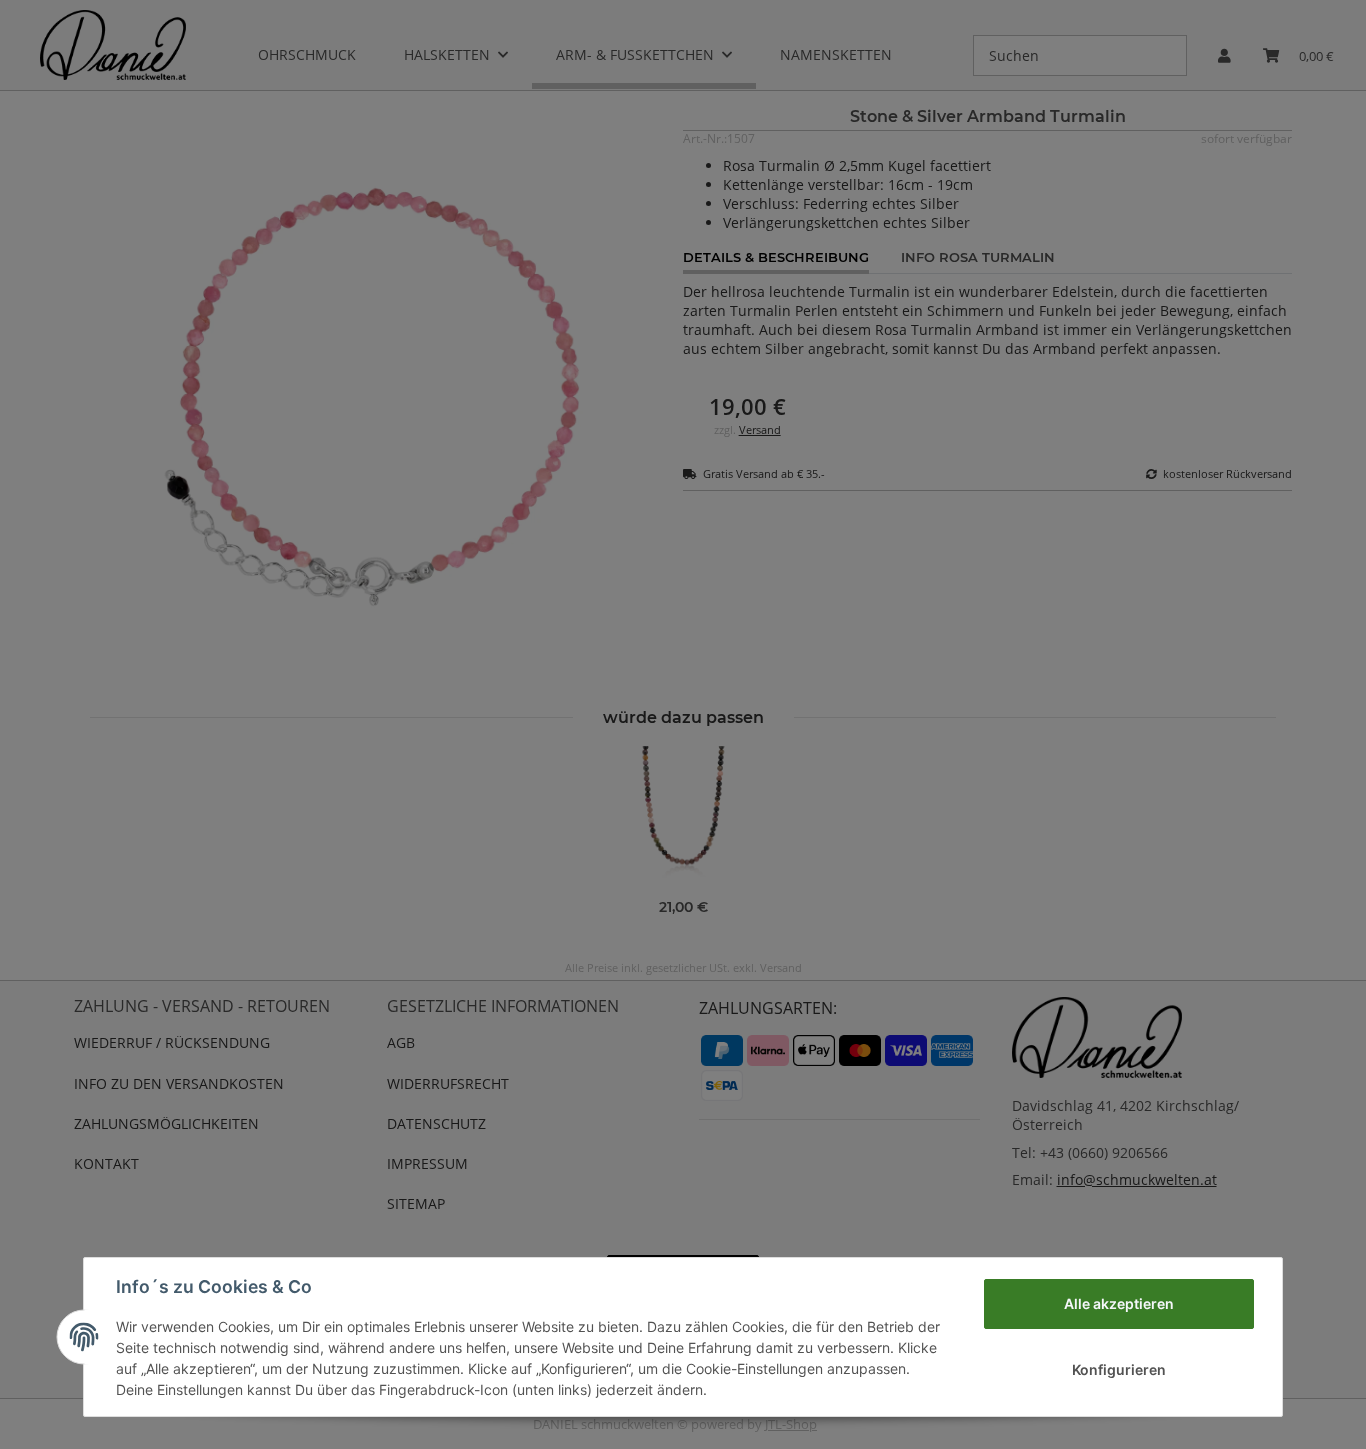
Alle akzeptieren (1119, 1303)
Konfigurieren (1119, 1369)
